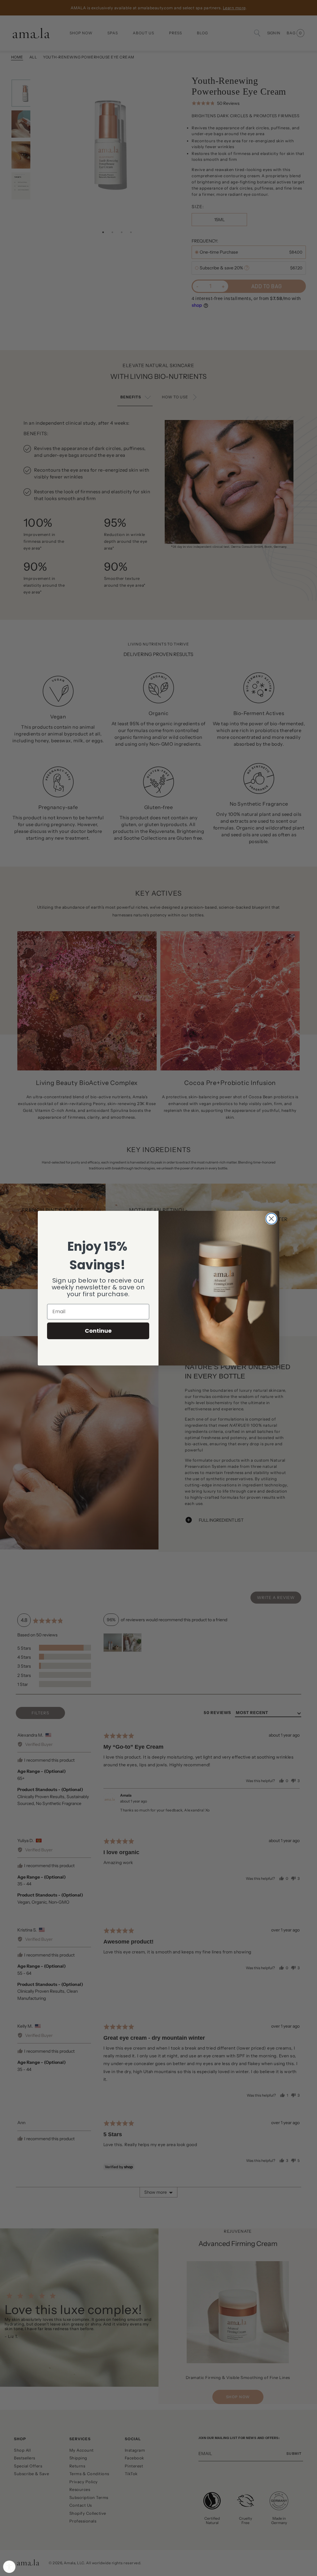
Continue (98, 1331)
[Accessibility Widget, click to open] (9, 2567)
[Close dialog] (271, 1219)
